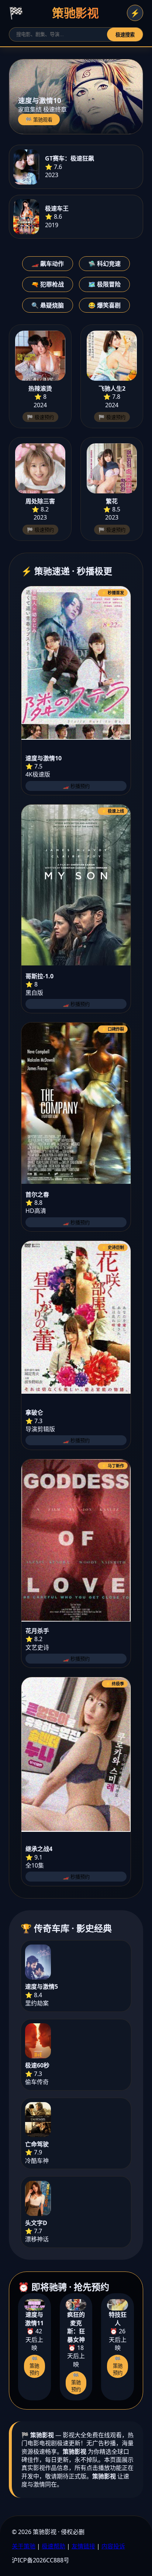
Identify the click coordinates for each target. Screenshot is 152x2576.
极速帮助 (53, 2546)
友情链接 (83, 2546)
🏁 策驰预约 (34, 2366)
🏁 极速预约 (40, 417)
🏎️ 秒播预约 (76, 786)
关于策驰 (24, 2546)
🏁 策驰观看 (39, 120)
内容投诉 (113, 2546)
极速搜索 (125, 35)
